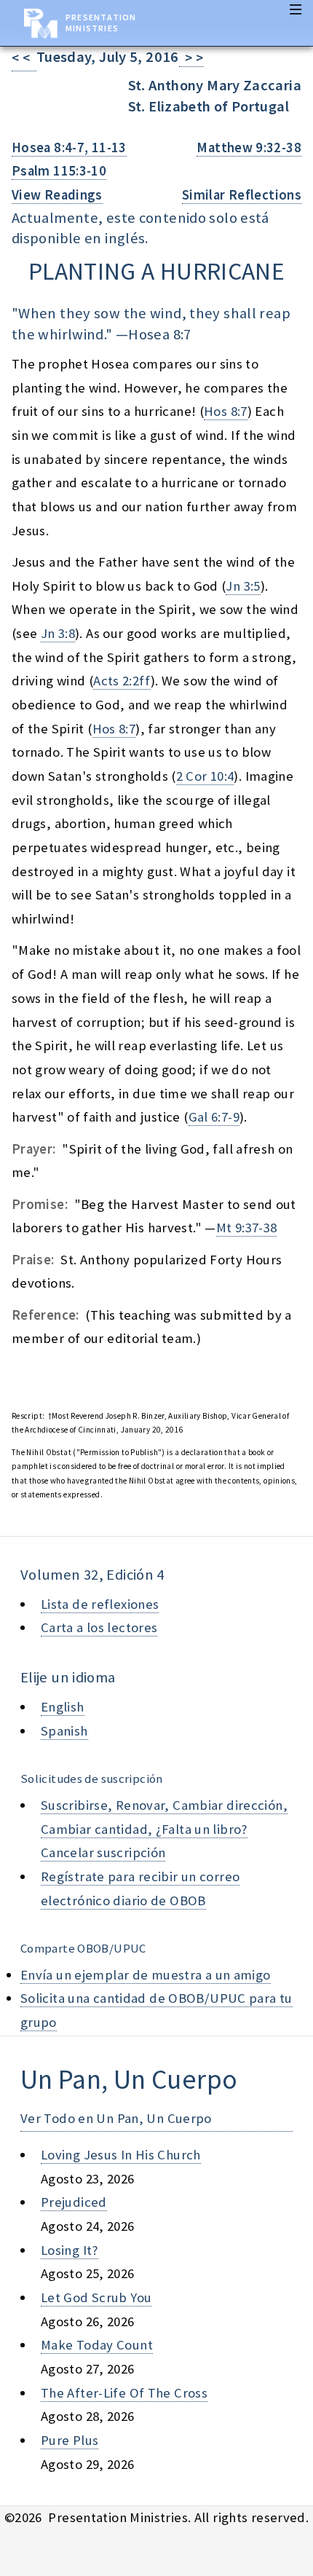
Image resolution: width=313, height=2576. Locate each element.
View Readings (57, 195)
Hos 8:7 (226, 411)
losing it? (70, 2250)
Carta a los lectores (99, 1627)
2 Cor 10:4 (205, 776)
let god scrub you (96, 2297)
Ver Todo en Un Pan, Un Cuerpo (116, 2118)
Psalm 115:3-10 (59, 171)
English (63, 1707)
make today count (97, 2345)
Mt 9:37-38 (247, 1228)
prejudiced (74, 2202)
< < (24, 58)
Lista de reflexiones (100, 1604)
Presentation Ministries (101, 23)
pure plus (70, 2440)
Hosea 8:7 (159, 334)
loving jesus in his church (121, 2155)
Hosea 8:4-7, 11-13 (69, 147)
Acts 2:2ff (122, 681)
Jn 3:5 (243, 586)
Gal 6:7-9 (214, 1117)
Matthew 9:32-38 (249, 147)
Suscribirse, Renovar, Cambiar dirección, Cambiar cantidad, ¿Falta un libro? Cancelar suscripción (164, 1829)
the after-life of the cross (124, 2393)
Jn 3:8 (58, 633)
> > (191, 58)
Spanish (64, 1731)
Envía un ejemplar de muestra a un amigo (146, 1975)
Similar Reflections (242, 195)
